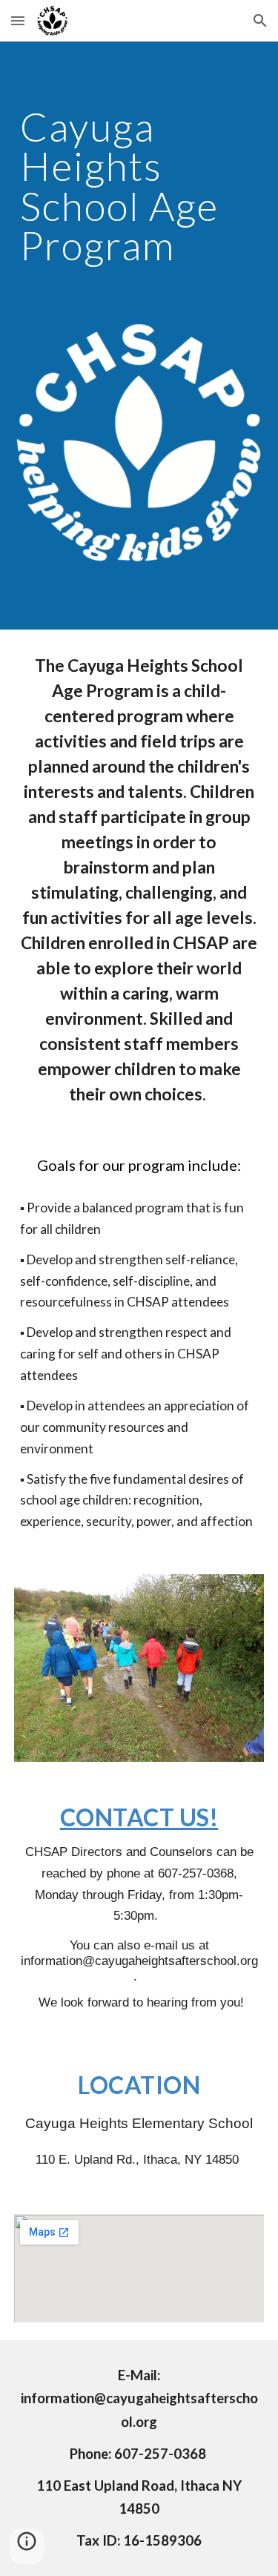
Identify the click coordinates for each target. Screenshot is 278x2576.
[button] (18, 20)
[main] (139, 192)
